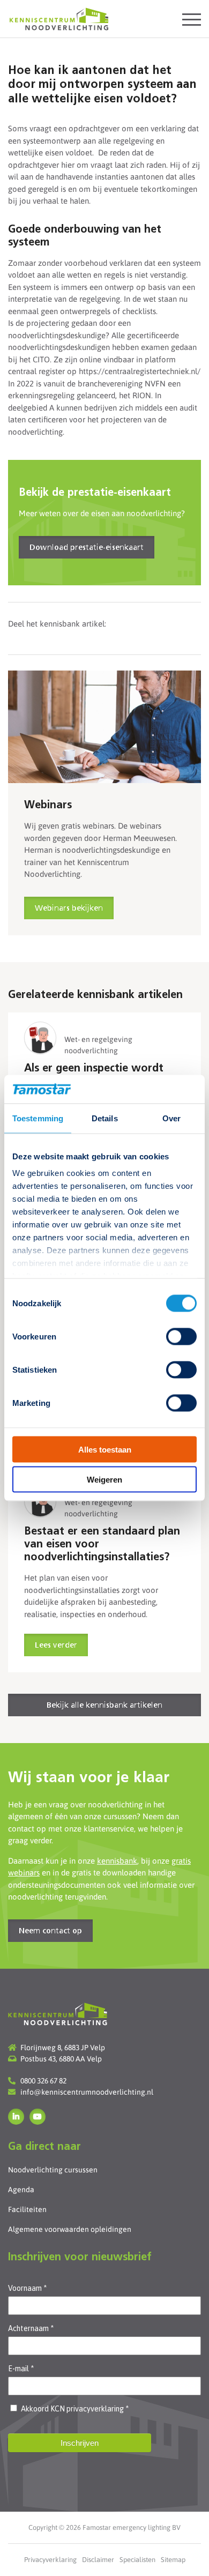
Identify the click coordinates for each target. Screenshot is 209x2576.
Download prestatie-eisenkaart (87, 548)
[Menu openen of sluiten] (192, 19)
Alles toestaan (105, 1449)
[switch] (181, 1336)
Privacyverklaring (50, 2560)
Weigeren (104, 1480)
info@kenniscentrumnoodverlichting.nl (87, 2092)
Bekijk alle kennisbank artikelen (104, 1706)
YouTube (38, 2117)
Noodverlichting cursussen (53, 2170)
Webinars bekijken (69, 909)
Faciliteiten (27, 2209)
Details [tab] (105, 1118)
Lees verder (56, 1646)
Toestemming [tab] (38, 1118)
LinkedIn (16, 2117)
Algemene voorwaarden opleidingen (70, 2229)
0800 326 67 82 (43, 2081)
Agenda (21, 2190)
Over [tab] (171, 1118)
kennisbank (117, 1861)
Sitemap (173, 2560)
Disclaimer (98, 2560)
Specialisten (137, 2560)
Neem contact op (50, 1931)
